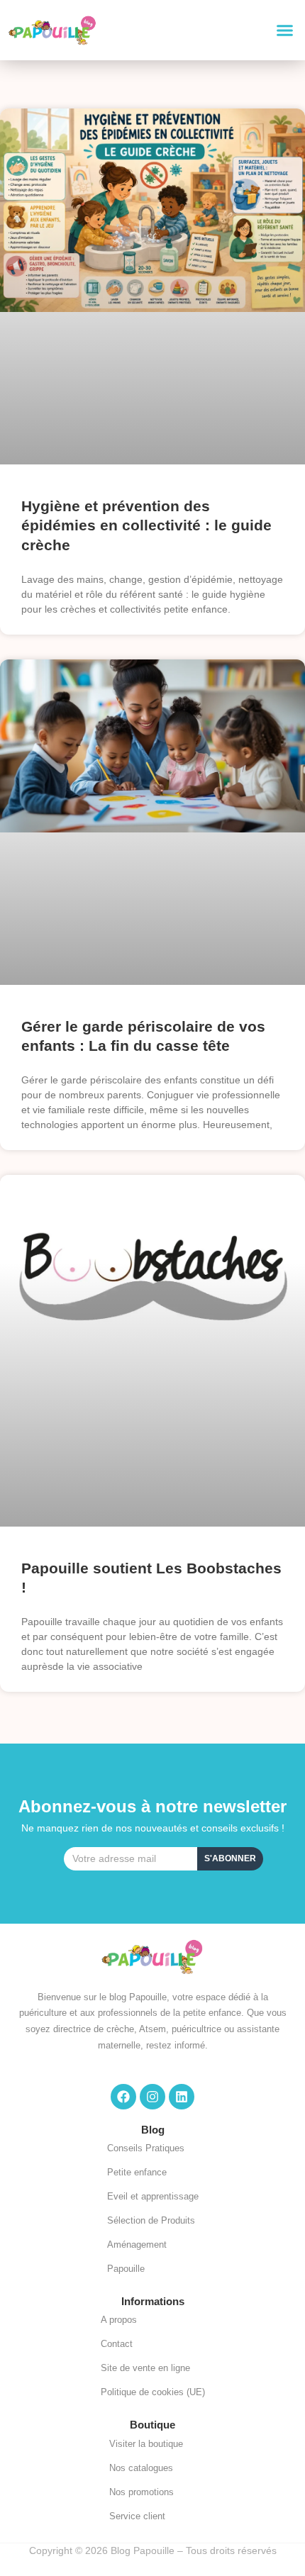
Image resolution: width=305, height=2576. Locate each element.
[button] (285, 30)
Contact (117, 2344)
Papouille (126, 2269)
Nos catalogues (141, 2468)
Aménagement (137, 2245)
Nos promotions (142, 2492)
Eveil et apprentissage (153, 2196)
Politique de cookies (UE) (153, 2392)
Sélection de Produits (151, 2220)
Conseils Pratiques (146, 2148)
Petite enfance (137, 2172)
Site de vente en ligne (145, 2368)
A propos (119, 2320)
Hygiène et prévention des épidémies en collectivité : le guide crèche (146, 525)
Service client (137, 2516)
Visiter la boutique (146, 2444)
